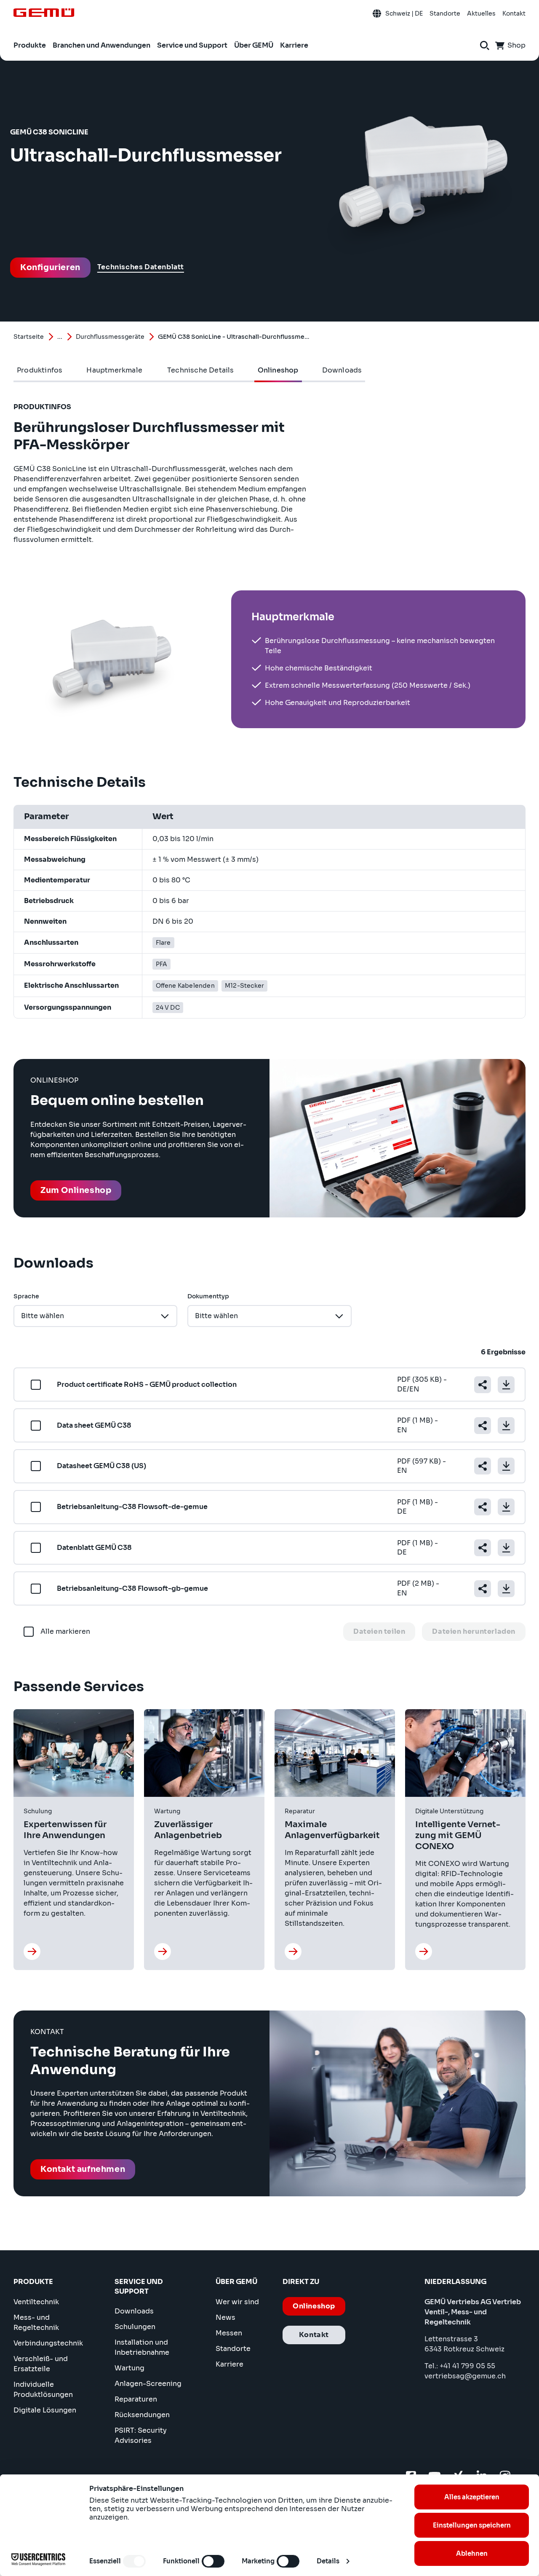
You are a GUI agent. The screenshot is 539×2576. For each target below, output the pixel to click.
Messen (229, 2333)
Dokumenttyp (208, 1296)
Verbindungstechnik (48, 2343)
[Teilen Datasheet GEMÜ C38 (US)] (483, 1466)
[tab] (40, 370)
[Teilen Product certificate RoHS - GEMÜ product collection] (483, 1385)
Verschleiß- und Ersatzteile (41, 2364)
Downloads (134, 2311)
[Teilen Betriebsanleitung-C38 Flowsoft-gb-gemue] (483, 1589)
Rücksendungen (142, 2415)
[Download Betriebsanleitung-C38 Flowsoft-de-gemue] (506, 1507)
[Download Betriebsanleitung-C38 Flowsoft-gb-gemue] (506, 1589)
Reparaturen (136, 2399)
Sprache (26, 1296)
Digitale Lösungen (45, 2410)
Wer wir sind (237, 2302)
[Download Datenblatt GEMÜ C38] (506, 1548)
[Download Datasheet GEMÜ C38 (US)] (506, 1466)
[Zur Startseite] (44, 13)
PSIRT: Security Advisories (141, 2435)
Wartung (129, 2368)
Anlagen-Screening (148, 2384)
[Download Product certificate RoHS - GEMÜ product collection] (506, 1385)
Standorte (233, 2349)
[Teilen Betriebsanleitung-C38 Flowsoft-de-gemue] (483, 1507)
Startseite (29, 337)
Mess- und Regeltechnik (36, 2323)
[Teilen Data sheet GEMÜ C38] (483, 1426)
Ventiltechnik (36, 2302)
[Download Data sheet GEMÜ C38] (506, 1426)
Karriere (229, 2364)
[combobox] (95, 1316)
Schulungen (135, 2327)
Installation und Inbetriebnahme (142, 2347)
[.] (32, 1951)
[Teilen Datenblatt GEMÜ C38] (483, 1548)
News (225, 2317)
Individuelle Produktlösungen (43, 2390)
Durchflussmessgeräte (110, 337)
